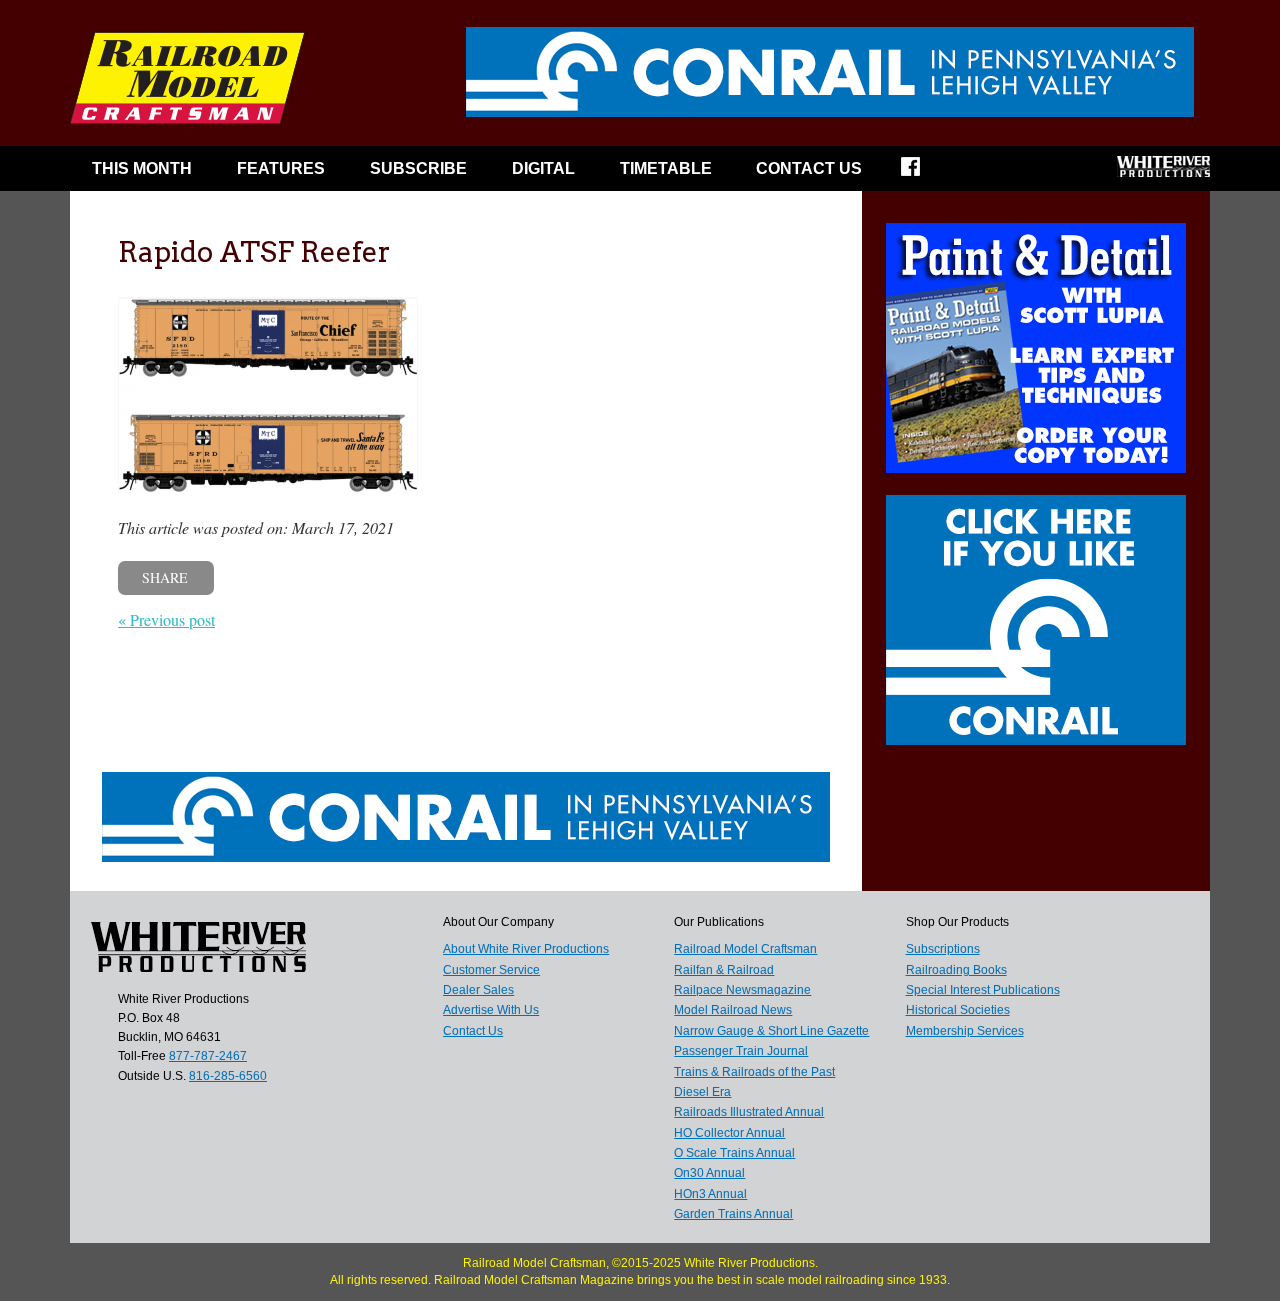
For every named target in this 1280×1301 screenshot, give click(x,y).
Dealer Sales (478, 990)
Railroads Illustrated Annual (749, 1112)
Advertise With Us (491, 1010)
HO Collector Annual (729, 1133)
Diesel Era (702, 1092)
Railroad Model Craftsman (745, 949)
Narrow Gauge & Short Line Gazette (771, 1031)
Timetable (666, 168)
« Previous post (166, 619)
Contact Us (809, 168)
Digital (543, 168)
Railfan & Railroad (724, 970)
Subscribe (418, 168)
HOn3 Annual (710, 1194)
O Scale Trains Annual (734, 1153)
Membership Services (965, 1031)
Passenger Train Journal (741, 1051)
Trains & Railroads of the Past (754, 1072)
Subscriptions (943, 949)
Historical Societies (958, 1010)
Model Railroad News (733, 1010)
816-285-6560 (228, 1076)
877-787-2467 (208, 1056)
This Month (142, 168)
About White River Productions (526, 949)
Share (165, 577)
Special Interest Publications (983, 990)
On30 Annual (709, 1173)
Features (281, 168)
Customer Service (491, 970)
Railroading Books (956, 970)
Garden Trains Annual (733, 1214)
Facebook (923, 173)
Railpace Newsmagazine (742, 990)
